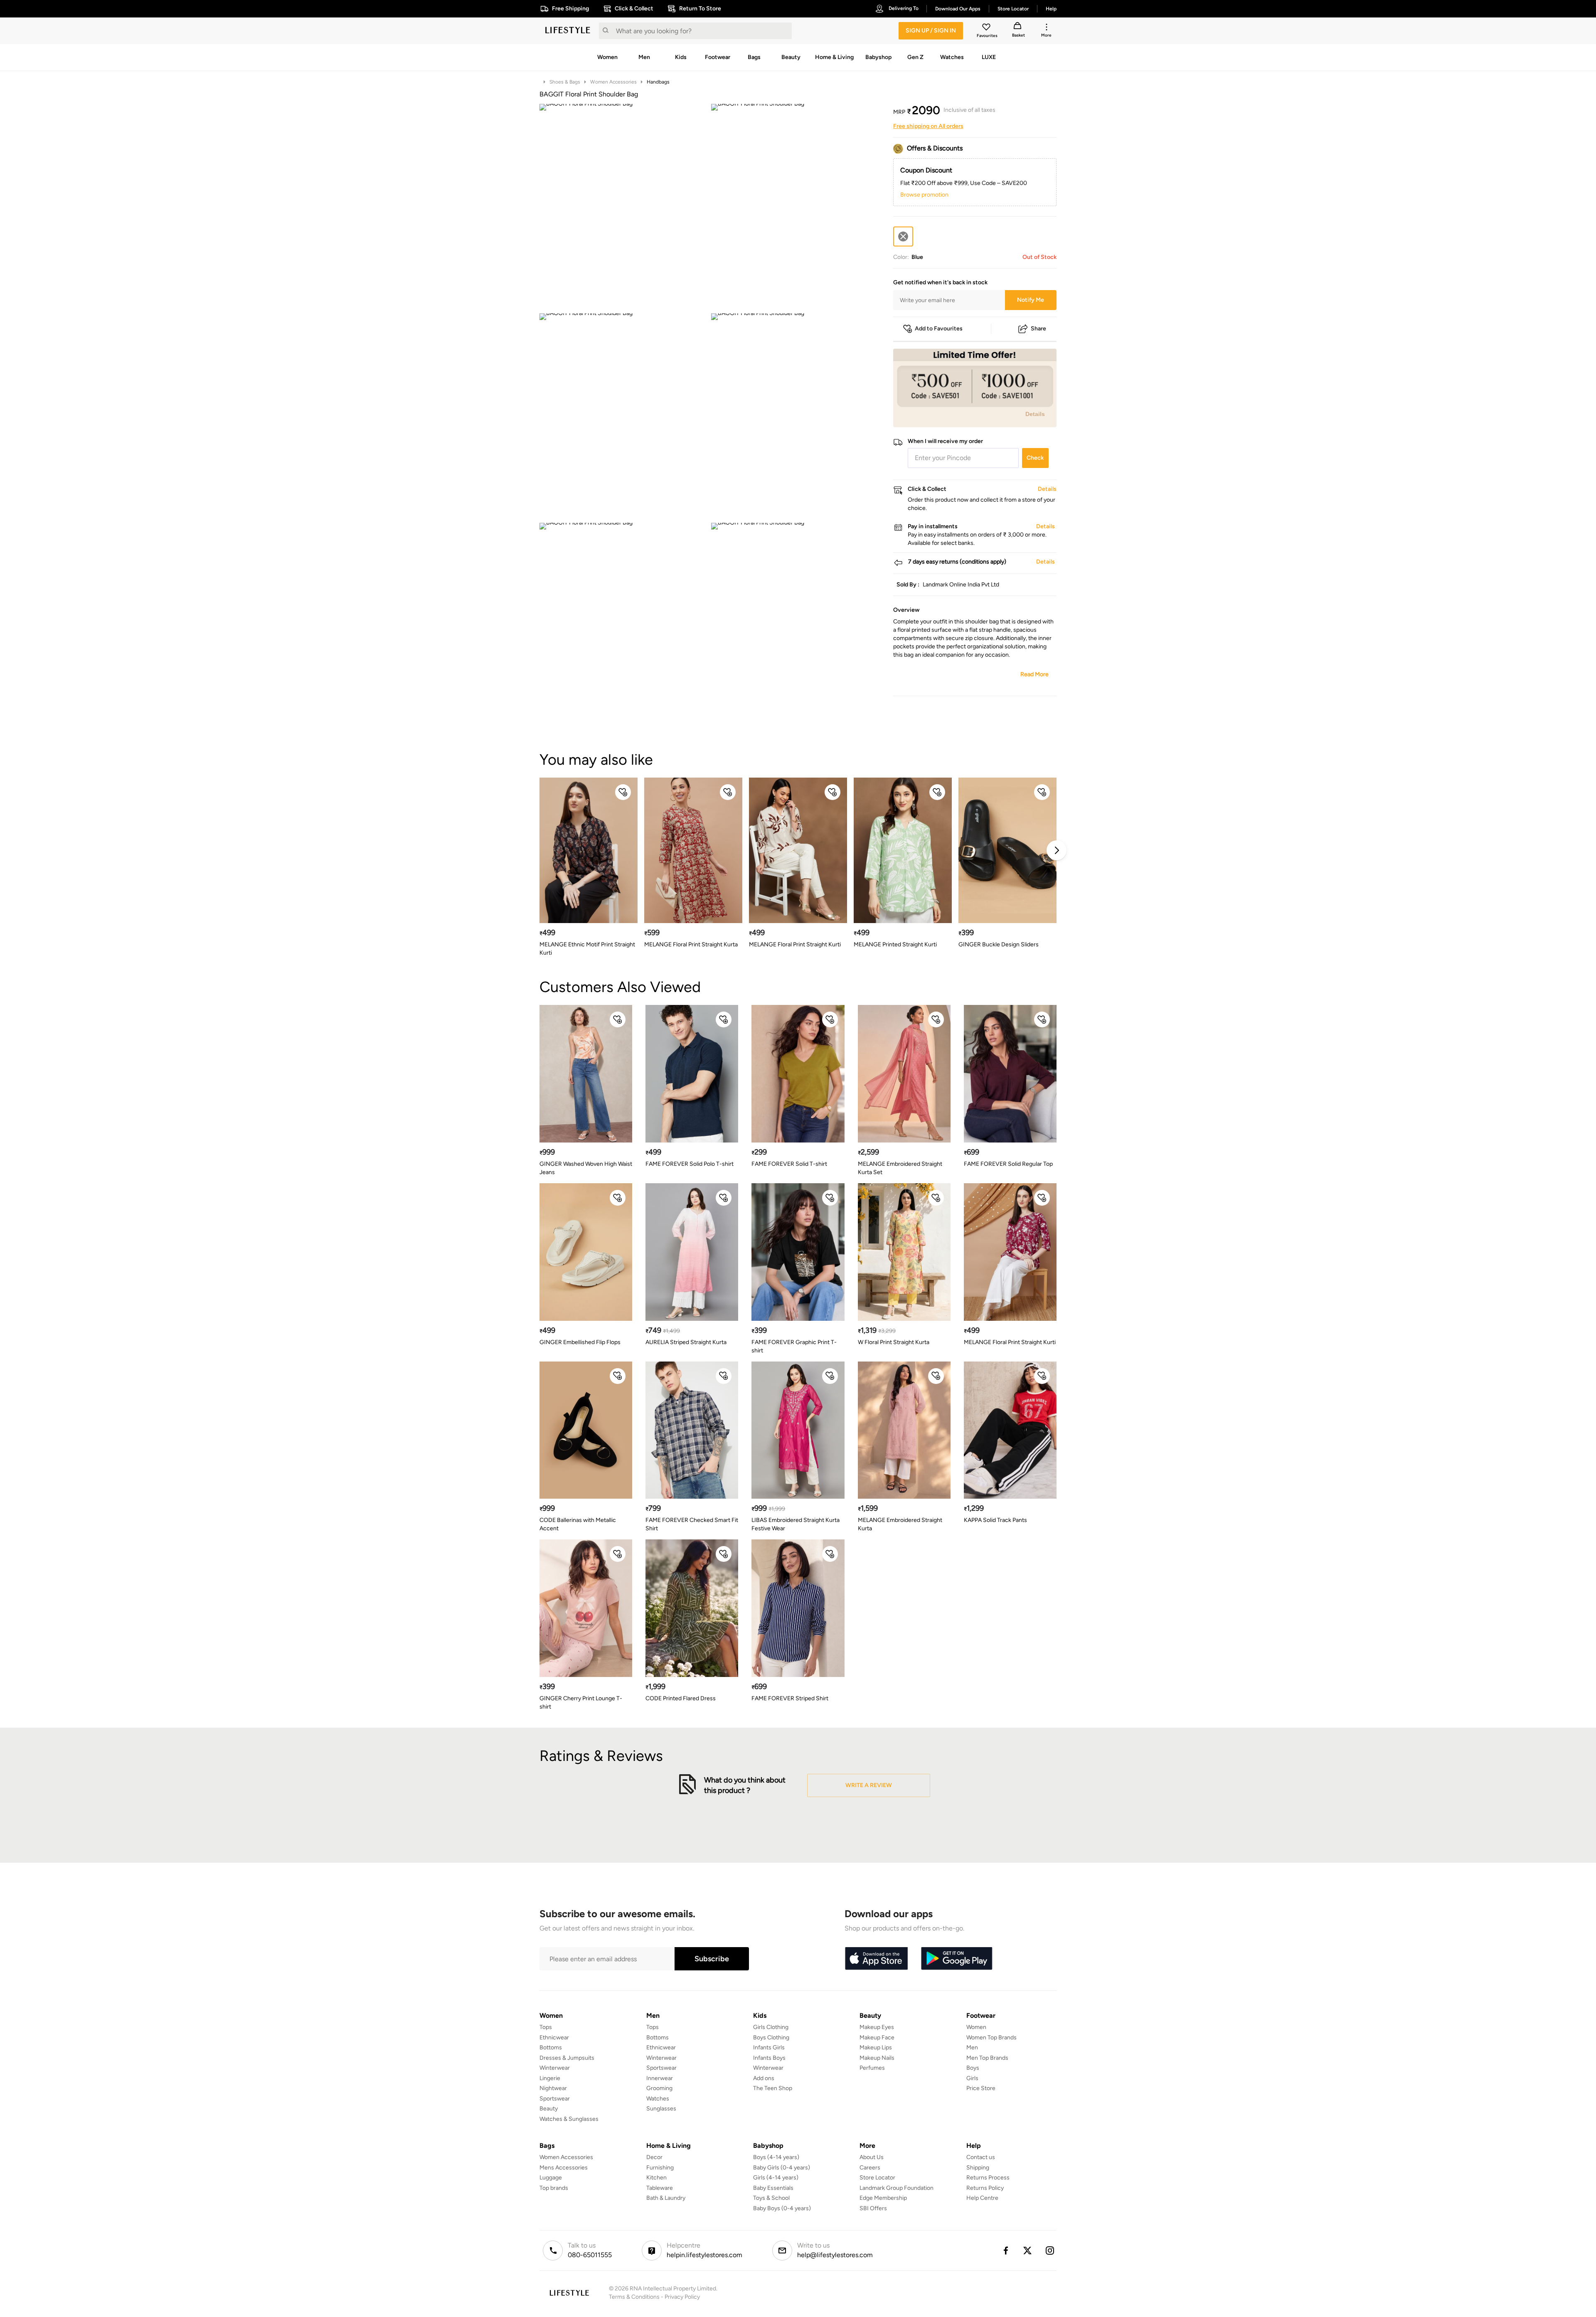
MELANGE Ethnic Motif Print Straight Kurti (587, 949)
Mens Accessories (564, 2168)
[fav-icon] (987, 28)
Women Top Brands (991, 2038)
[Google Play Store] (957, 1959)
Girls (972, 2078)
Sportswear (555, 2099)
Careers (870, 2168)
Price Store (981, 2088)
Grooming (659, 2088)
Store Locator (877, 2178)
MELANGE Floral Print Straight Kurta (691, 944)
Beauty (549, 2109)
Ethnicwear (554, 2038)
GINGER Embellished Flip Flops (580, 1342)
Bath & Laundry (666, 2198)
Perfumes (872, 2068)
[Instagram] (1050, 2251)
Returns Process (988, 2178)
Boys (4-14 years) (776, 2157)
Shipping (978, 2168)
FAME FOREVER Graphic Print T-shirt (794, 1346)
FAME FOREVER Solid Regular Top (1008, 1164)
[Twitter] (1028, 2251)
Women (976, 2027)
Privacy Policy (682, 2297)
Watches (658, 2099)
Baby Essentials (773, 2188)
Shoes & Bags (565, 82)
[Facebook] (1005, 2251)
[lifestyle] (568, 31)
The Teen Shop (773, 2088)
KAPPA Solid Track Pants (995, 1520)
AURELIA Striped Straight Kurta (686, 1342)
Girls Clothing (771, 2027)
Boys (973, 2068)
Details (1035, 414)
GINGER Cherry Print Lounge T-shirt (581, 1703)
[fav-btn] (623, 792)
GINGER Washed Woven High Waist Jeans (586, 1168)
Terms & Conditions (634, 2297)
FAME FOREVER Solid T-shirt (789, 1164)
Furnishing (660, 2168)
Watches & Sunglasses (569, 2119)
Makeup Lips (876, 2047)
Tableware (660, 2188)
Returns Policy (985, 2188)
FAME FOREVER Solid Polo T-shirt (690, 1164)
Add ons (764, 2078)
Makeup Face (877, 2038)
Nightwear (553, 2088)
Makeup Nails (877, 2058)
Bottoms (551, 2047)
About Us (872, 2157)
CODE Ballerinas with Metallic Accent (578, 1524)
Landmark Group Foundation (897, 2188)
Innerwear (660, 2078)
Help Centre (982, 2198)
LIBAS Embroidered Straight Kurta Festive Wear (796, 1524)
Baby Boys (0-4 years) (782, 2208)
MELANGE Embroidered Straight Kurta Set (900, 1168)
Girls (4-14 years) (776, 2178)
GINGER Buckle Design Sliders (999, 944)
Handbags (658, 82)
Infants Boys (769, 2058)
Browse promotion (924, 195)
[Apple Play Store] (876, 1959)
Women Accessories (613, 82)
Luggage (551, 2178)
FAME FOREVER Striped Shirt (790, 1698)
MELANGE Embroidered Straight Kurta (900, 1524)
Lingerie (550, 2078)
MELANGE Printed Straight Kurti (895, 944)
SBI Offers (873, 2208)
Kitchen (656, 2178)
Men (972, 2047)
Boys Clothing (771, 2038)
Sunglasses (661, 2109)
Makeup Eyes (877, 2027)
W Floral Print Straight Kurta (894, 1342)
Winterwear (555, 2068)
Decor (654, 2157)
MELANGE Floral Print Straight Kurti (795, 944)
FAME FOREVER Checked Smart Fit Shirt (692, 1524)
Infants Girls (769, 2047)
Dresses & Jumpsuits (567, 2058)
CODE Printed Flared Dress (681, 1698)
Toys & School (771, 2198)
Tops (546, 2027)
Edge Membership (883, 2198)
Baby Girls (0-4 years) (782, 2168)
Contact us (981, 2157)
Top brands (554, 2188)
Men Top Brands (987, 2058)
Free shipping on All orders (928, 126)
